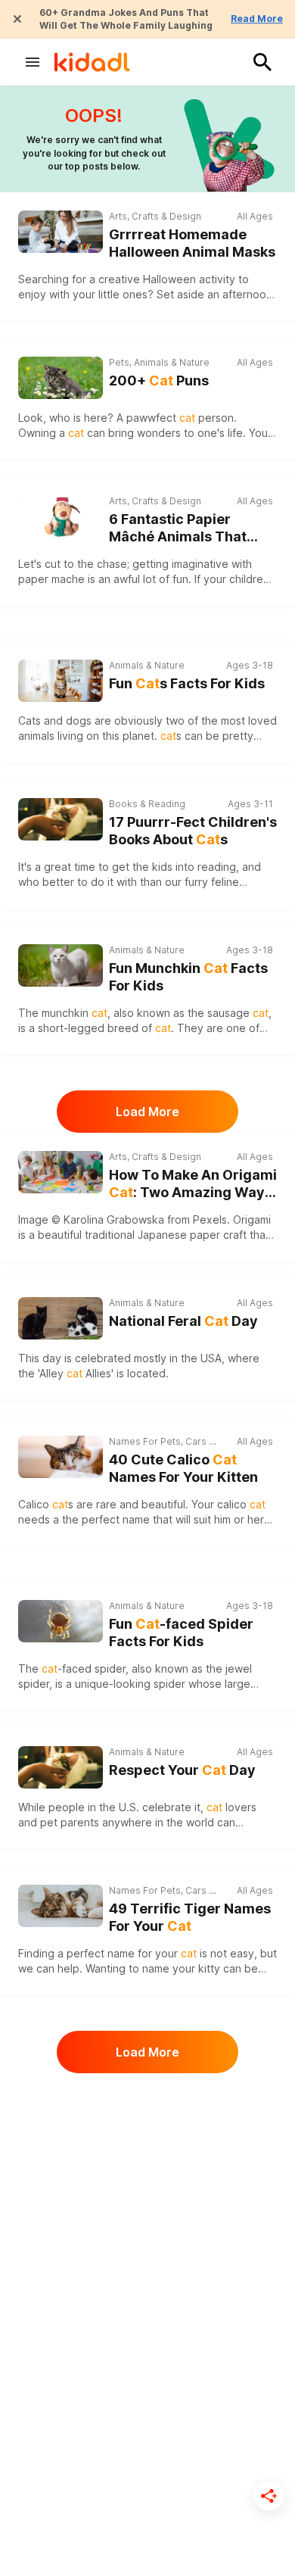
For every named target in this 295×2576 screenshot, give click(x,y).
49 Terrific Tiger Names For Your (190, 1917)
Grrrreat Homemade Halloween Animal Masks (192, 243)
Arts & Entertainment (154, 2243)
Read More (257, 19)
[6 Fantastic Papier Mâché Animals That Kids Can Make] (61, 516)
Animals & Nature (147, 665)
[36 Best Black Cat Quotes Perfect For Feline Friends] (61, 2405)
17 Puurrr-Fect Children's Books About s (193, 831)
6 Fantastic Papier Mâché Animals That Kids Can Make (178, 528)
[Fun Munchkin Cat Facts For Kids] (61, 964)
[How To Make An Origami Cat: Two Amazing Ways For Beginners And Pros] (61, 1172)
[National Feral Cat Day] (61, 1318)
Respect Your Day (182, 1770)
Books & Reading (147, 804)
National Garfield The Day (181, 2270)
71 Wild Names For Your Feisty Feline (184, 2124)
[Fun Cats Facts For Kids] (61, 679)
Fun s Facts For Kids (187, 683)
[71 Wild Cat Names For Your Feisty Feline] (61, 2113)
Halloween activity (189, 279)
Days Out (129, 2554)
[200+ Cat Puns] (61, 378)
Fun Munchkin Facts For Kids (188, 977)
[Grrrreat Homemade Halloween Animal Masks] (61, 232)
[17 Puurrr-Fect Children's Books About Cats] (61, 819)
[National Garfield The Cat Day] (61, 2259)
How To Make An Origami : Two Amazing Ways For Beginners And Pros (193, 1184)
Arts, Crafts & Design (155, 216)
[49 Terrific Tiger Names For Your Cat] (61, 1906)
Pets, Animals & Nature (159, 362)
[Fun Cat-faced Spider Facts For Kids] (61, 1619)
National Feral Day (183, 1321)
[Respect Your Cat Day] (61, 1767)
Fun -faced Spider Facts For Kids (181, 1633)
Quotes (126, 2389)
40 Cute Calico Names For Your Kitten (183, 1468)
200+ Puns (159, 380)
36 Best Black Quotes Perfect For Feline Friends (193, 2417)
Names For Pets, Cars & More (164, 1441)
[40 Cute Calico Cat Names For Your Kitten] (61, 1457)
